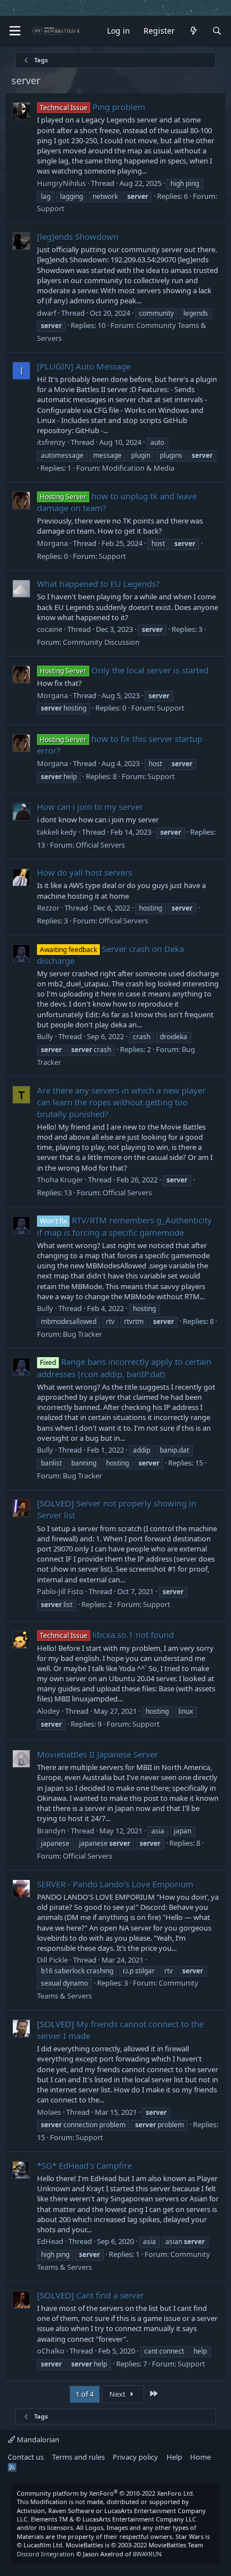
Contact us (26, 2457)
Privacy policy (135, 2457)
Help (174, 2457)
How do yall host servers (85, 872)
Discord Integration (46, 2554)
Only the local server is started (124, 670)
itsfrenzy (51, 442)
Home (200, 2457)
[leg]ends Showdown (78, 236)
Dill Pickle (52, 1960)
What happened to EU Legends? (98, 584)
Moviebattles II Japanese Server (98, 1754)
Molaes (49, 2112)
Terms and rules (78, 2457)
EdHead (50, 2241)
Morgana (52, 543)
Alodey (48, 1711)
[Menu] (15, 31)
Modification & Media (138, 468)
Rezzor (48, 908)
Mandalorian (37, 2440)
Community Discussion (101, 642)
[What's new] (193, 31)
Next (118, 2394)
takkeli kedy (57, 832)
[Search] (217, 31)
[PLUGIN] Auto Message (84, 366)
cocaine (50, 629)
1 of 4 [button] (85, 2394)
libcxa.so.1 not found (107, 1635)
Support (51, 208)
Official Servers (100, 845)
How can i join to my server (90, 807)
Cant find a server (91, 2295)
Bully (45, 1036)
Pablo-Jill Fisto (60, 1591)
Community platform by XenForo (106, 2493)
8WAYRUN (147, 2554)
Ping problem (93, 107)
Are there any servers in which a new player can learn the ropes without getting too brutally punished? (121, 1102)
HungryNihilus (61, 183)
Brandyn (51, 1831)
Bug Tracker (82, 1334)
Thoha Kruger (60, 1180)
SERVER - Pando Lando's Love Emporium (115, 1884)
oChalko (51, 2351)
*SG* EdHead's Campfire (84, 2165)
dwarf (47, 313)
